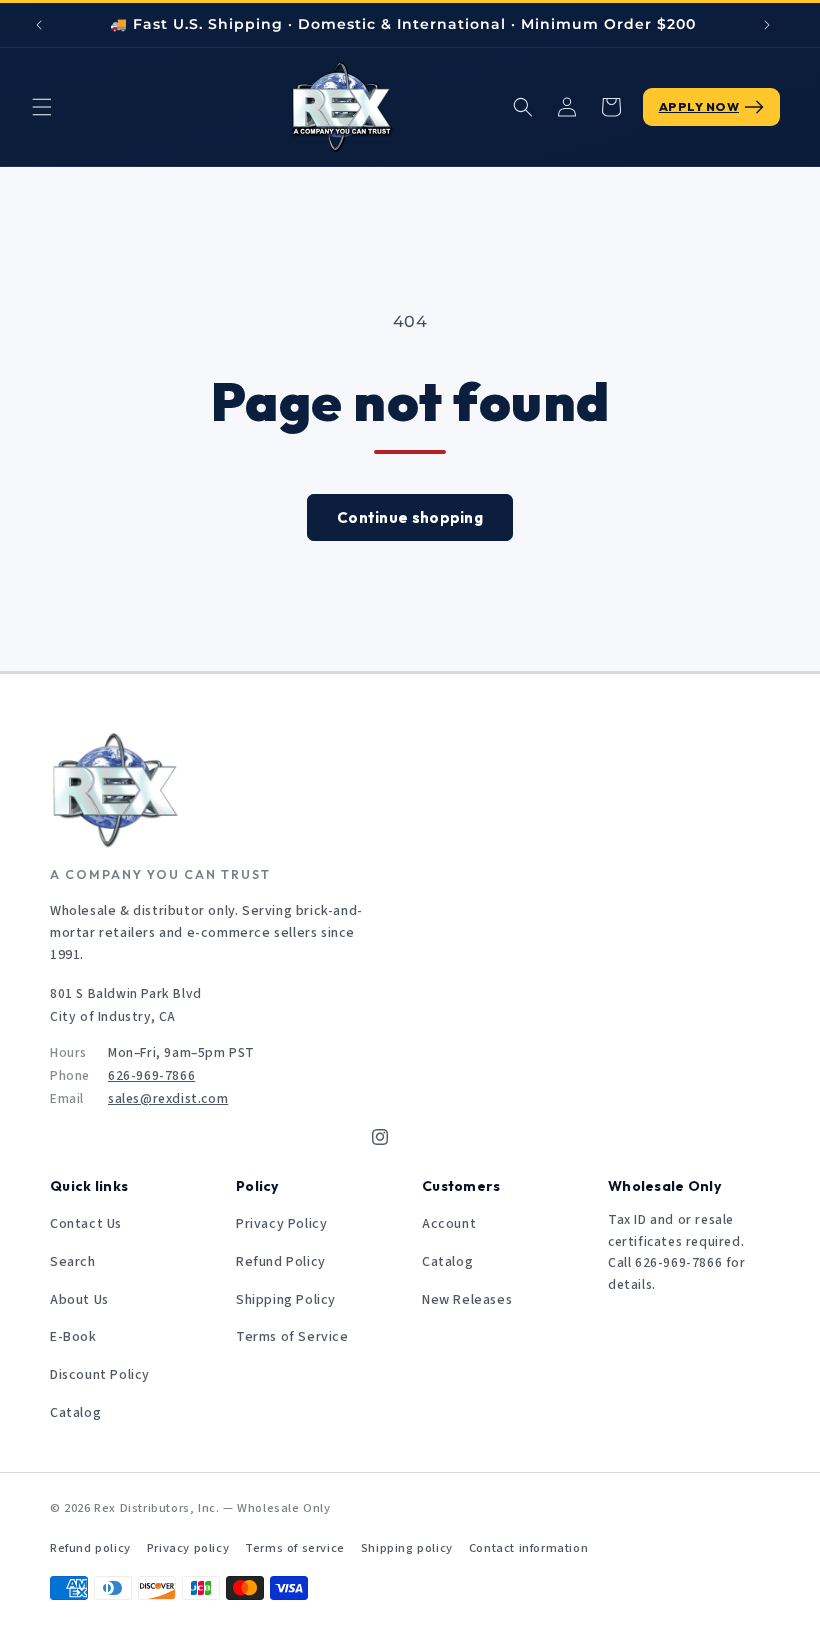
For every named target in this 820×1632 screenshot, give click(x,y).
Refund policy (90, 1548)
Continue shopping (410, 517)
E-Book (73, 1337)
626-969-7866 (151, 1075)
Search (73, 1262)
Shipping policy (407, 1548)
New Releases (467, 1300)
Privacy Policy (281, 1224)
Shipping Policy (286, 1300)
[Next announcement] (767, 25)
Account (449, 1224)
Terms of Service (292, 1337)
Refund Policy (281, 1262)
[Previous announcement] (39, 25)
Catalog (75, 1413)
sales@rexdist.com (168, 1098)
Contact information (528, 1548)
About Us (79, 1300)
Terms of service (295, 1548)
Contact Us (86, 1224)
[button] (42, 107)
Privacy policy (188, 1548)
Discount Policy (100, 1375)
